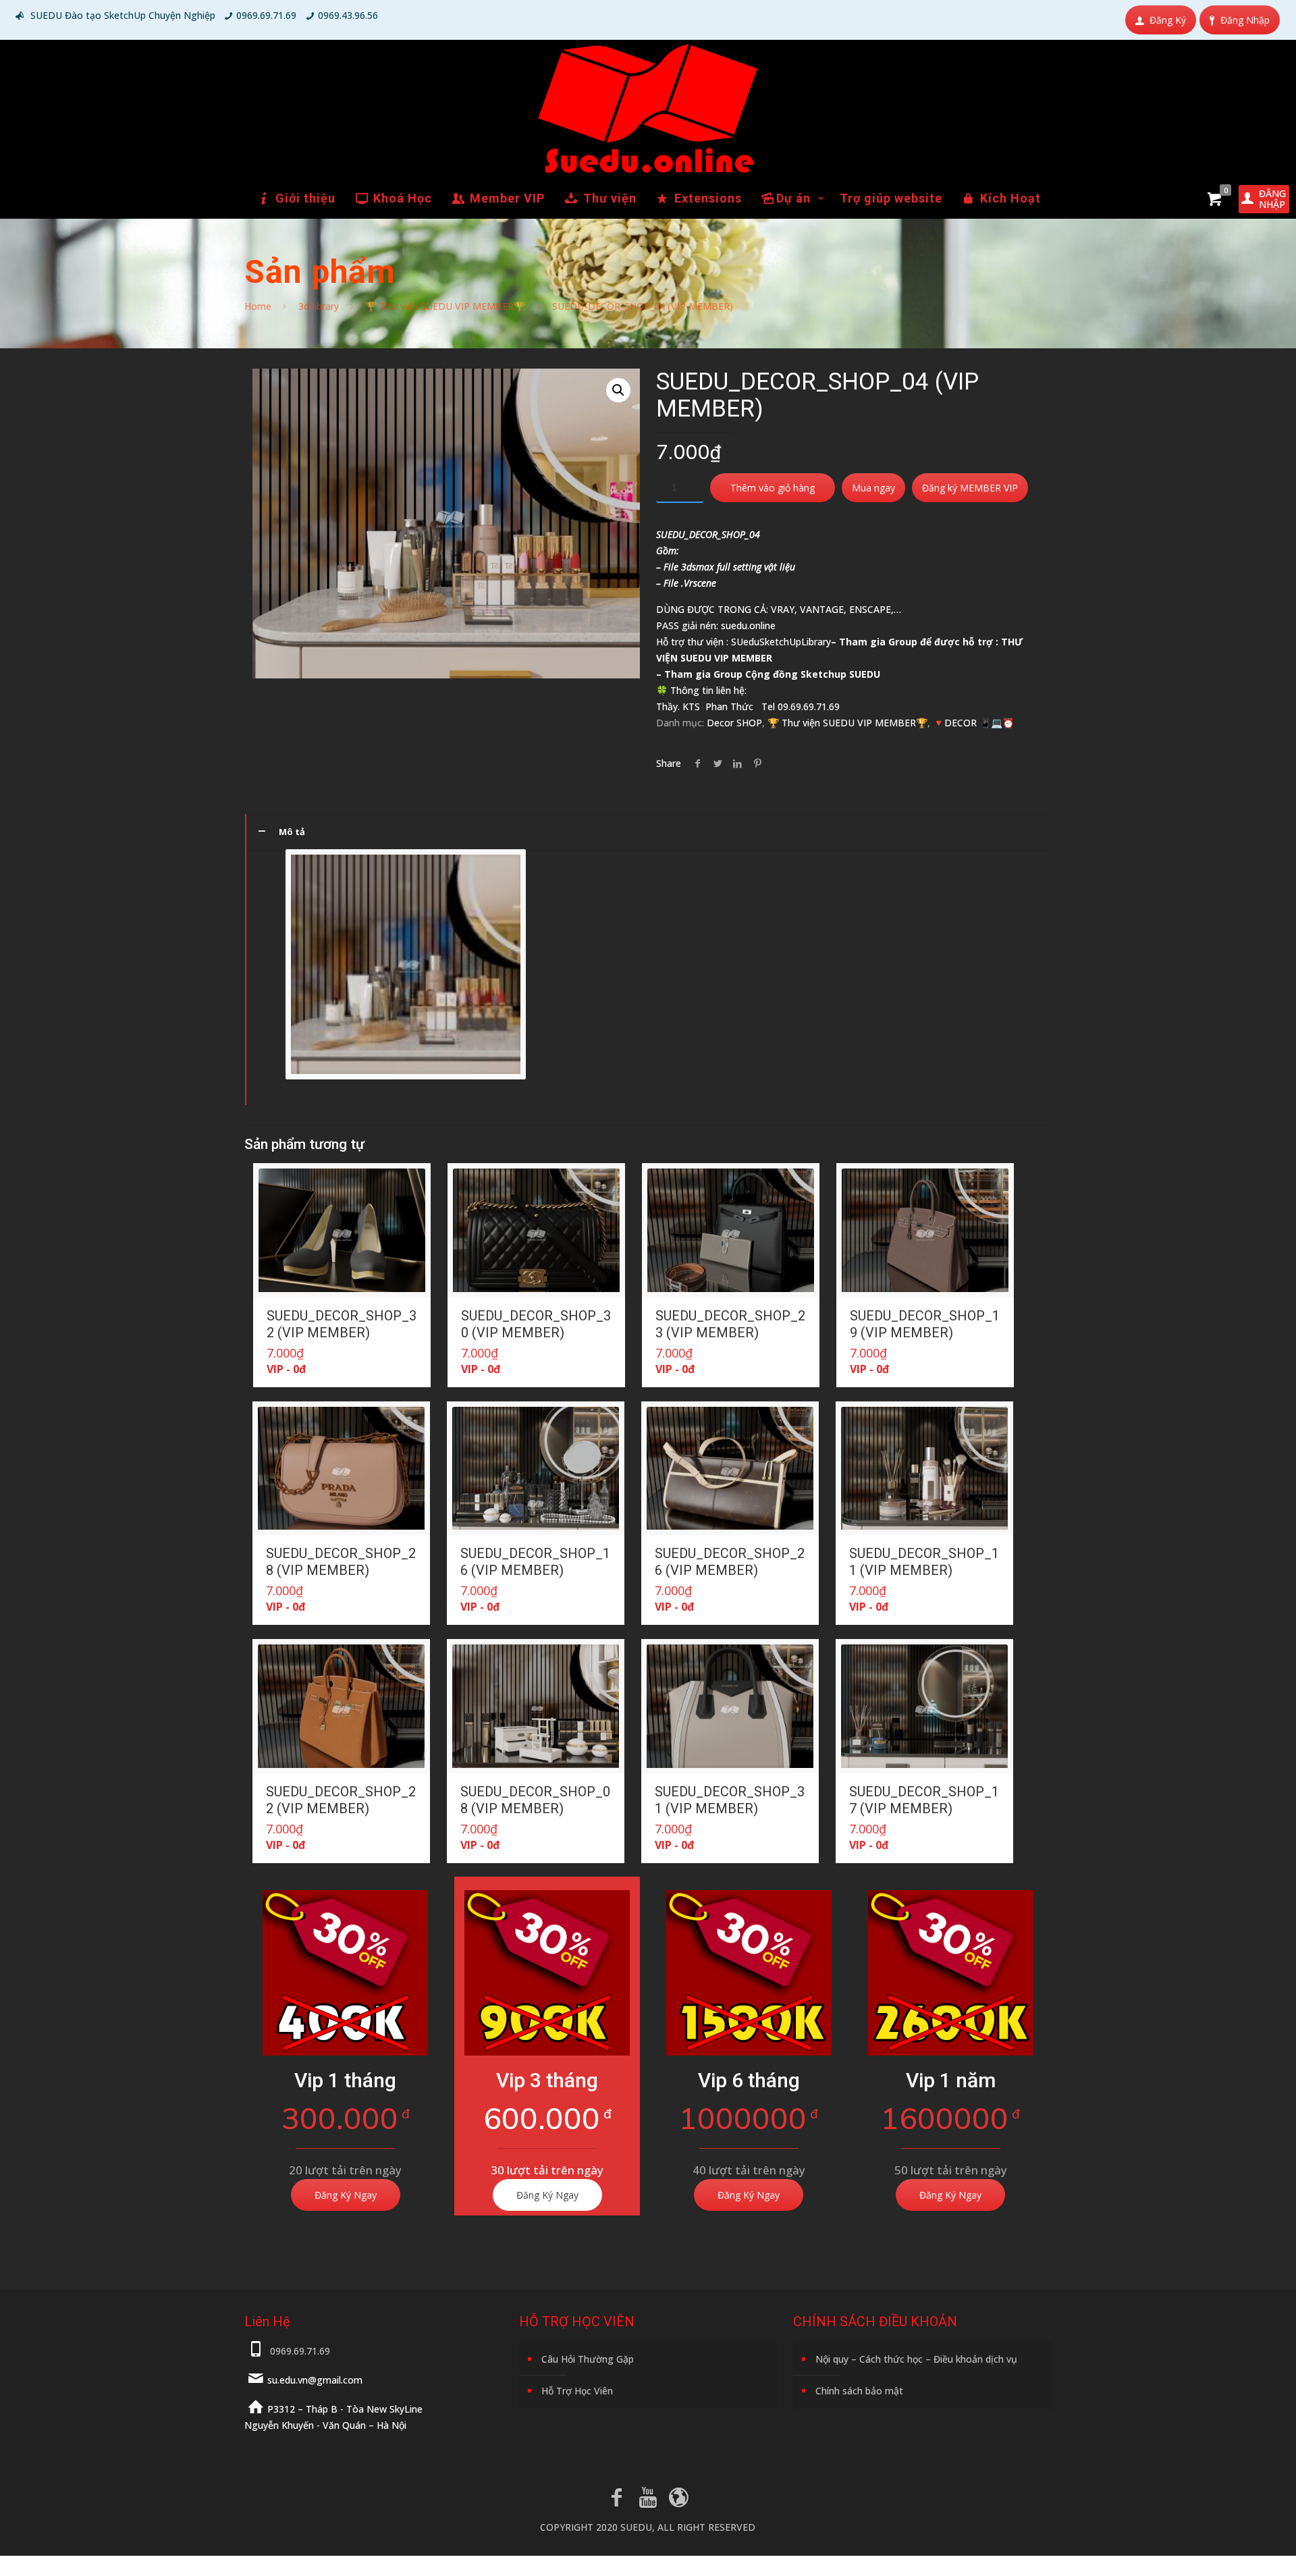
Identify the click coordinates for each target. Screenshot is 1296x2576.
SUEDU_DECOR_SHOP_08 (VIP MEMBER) (535, 1800)
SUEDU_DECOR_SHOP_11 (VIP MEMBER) (924, 1562)
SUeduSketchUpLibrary (781, 642)
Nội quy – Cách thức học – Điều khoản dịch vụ (916, 2359)
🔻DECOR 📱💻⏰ (973, 723)
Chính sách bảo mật (859, 2391)
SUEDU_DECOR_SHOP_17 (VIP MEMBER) (924, 1800)
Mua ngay (873, 488)
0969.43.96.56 (348, 15)
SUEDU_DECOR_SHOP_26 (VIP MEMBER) (730, 1562)
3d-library (319, 306)
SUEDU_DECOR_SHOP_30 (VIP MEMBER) (536, 1324)
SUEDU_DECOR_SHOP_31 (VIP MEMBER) (730, 1800)
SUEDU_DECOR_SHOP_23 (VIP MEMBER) (730, 1324)
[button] (618, 390)
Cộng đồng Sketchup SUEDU (813, 674)
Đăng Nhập (1245, 20)
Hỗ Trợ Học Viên (577, 2391)
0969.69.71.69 (266, 15)
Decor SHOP (734, 723)
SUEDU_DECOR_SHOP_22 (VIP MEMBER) (341, 1800)
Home (258, 306)
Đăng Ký (1168, 20)
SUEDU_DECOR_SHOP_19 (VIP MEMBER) (925, 1324)
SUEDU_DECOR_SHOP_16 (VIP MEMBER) (535, 1562)
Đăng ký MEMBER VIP (970, 488)
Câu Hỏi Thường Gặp (588, 2359)
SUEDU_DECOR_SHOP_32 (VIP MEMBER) (342, 1324)
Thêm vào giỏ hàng (773, 488)
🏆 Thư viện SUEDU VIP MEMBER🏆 (445, 306)
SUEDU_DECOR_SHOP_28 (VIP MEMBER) (341, 1562)
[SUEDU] (648, 109)
